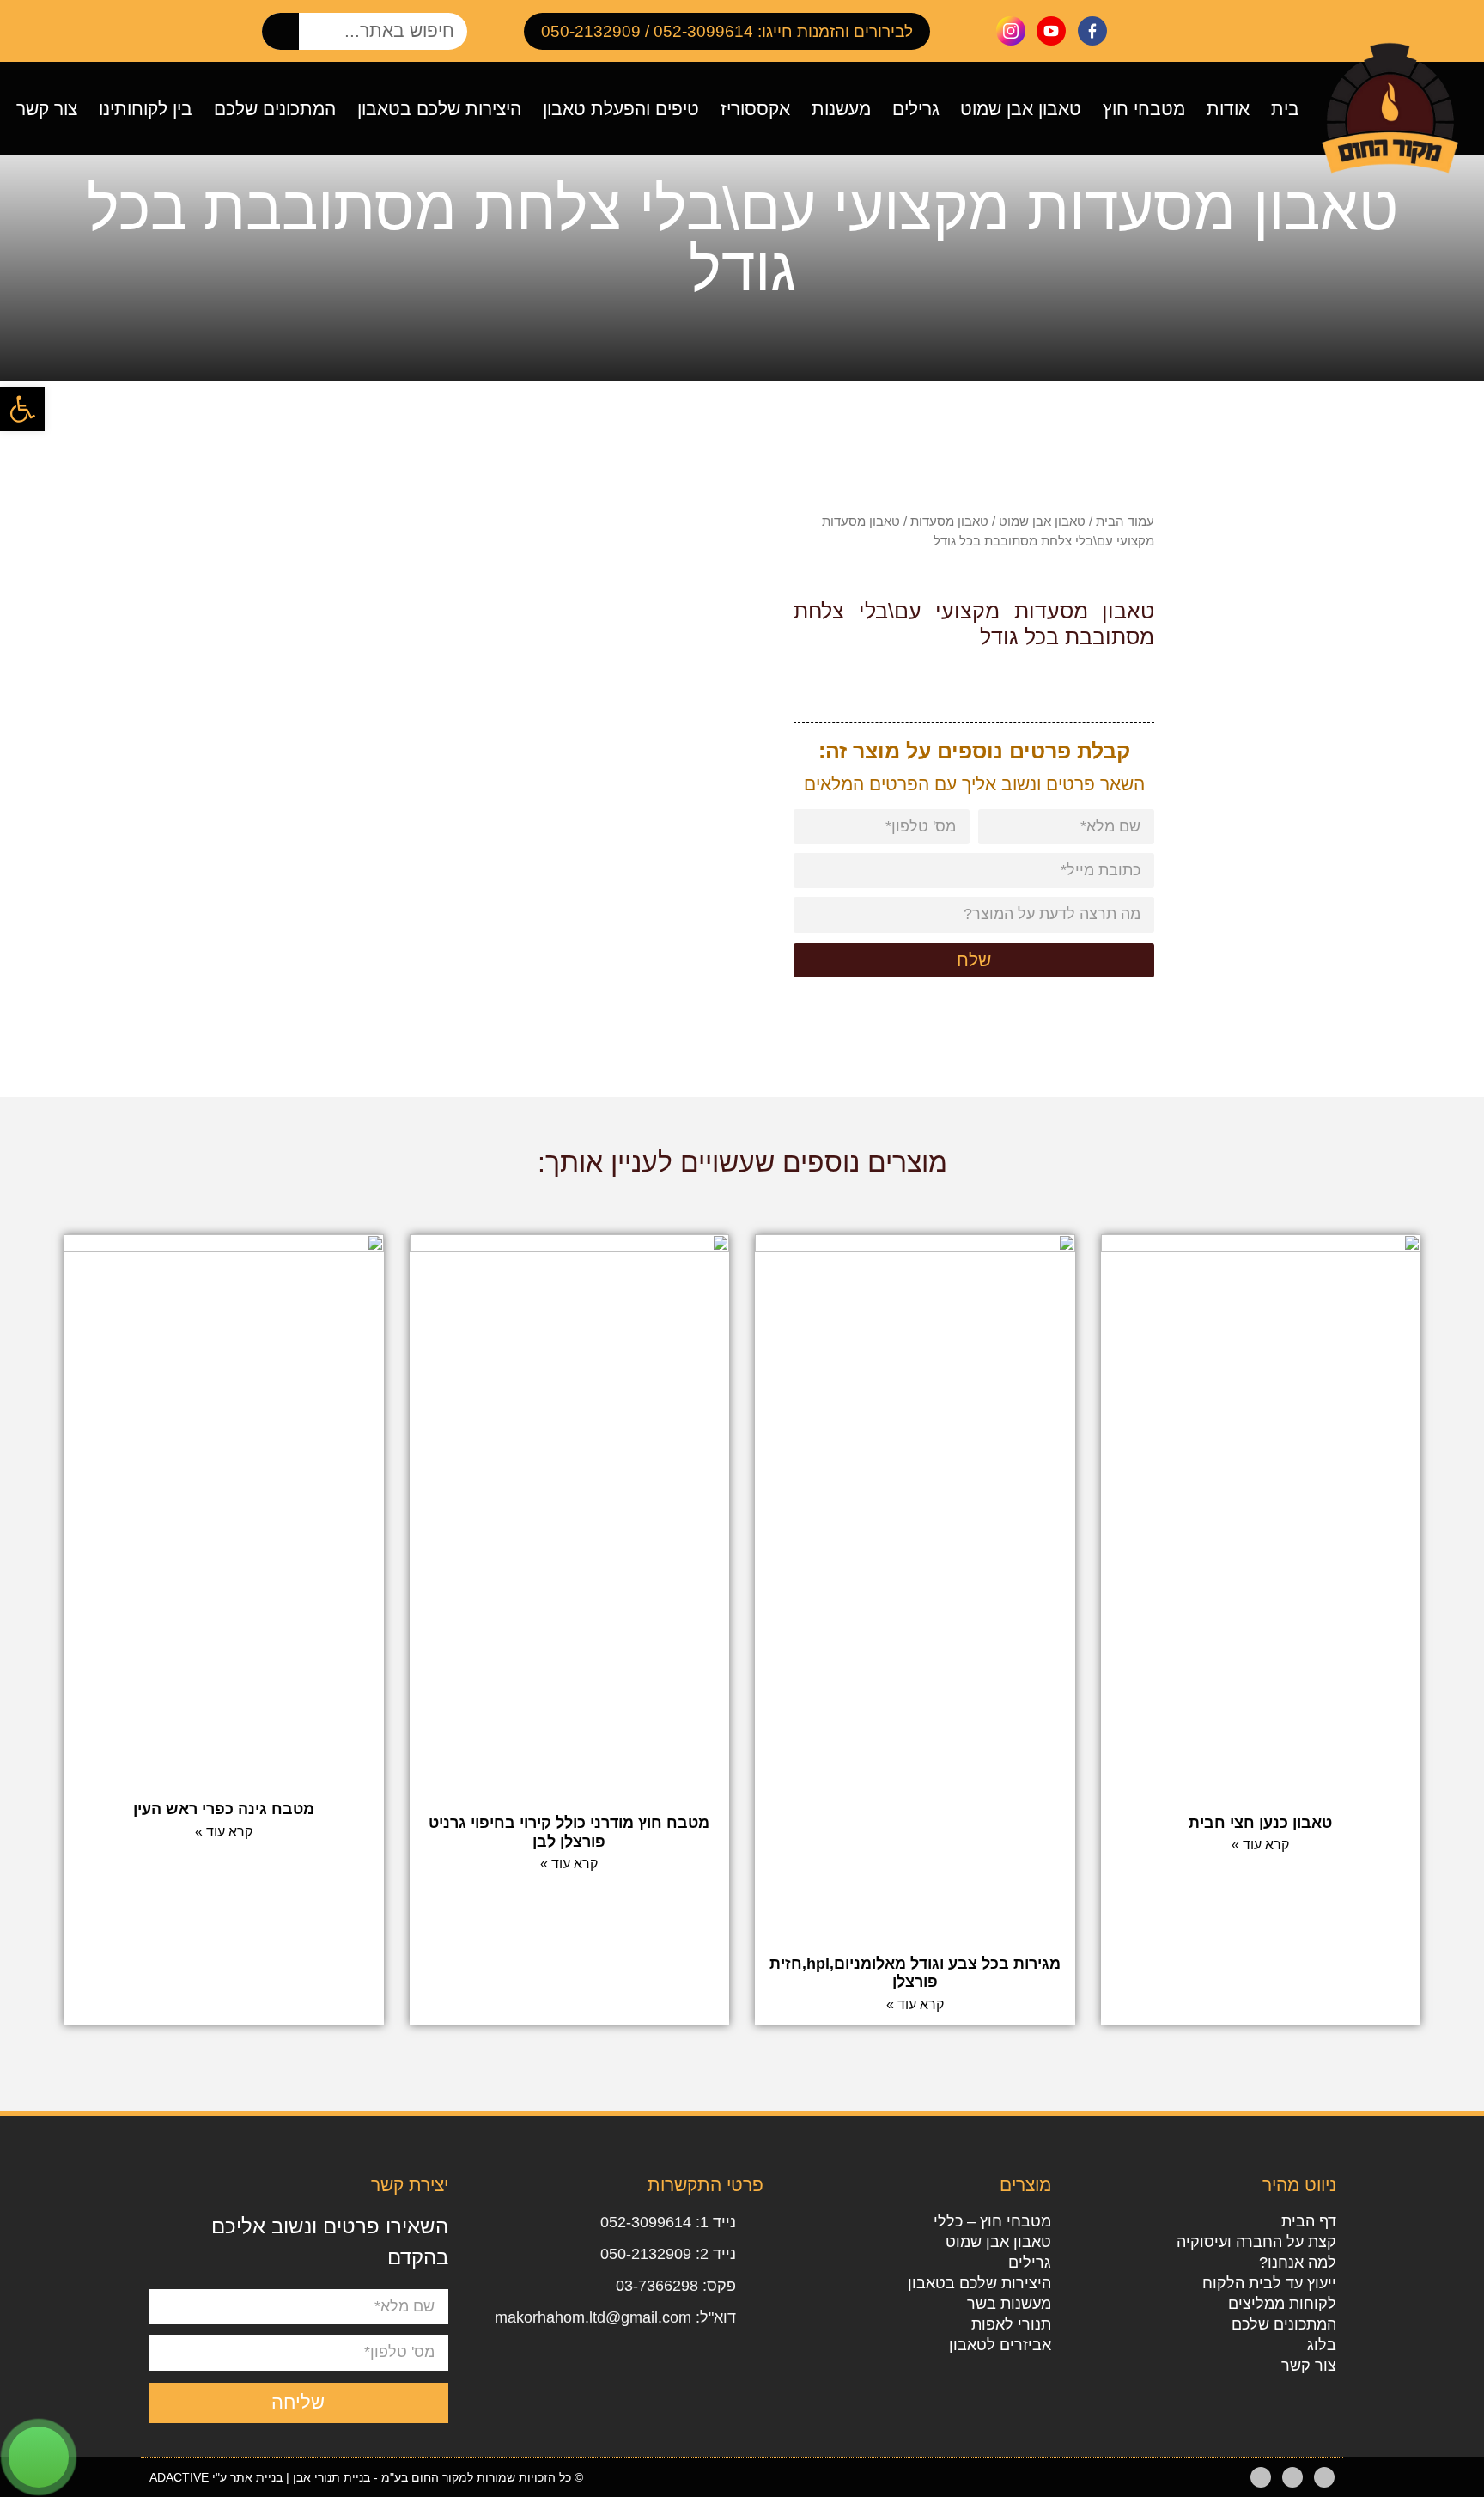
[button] (22, 409)
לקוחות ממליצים (1282, 2304)
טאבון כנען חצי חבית (1260, 1823)
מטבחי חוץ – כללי (992, 2221)
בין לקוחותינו (146, 109)
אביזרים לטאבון (1000, 2345)
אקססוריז (755, 109)
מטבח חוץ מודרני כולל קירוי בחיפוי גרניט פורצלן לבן (569, 1832)
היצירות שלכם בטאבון (439, 109)
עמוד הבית (1125, 521)
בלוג (1321, 2345)
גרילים (916, 109)
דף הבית (1308, 2221)
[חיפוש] (280, 31)
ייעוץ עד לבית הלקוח (1269, 2283)
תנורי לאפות (1011, 2324)
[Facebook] (1324, 2477)
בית (1285, 109)
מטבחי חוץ (1144, 109)
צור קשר (47, 109)
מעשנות (841, 109)
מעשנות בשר (1009, 2304)
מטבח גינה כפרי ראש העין (224, 1809)
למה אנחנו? (1297, 2263)
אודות (1228, 109)
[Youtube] (1292, 2477)
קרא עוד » (1260, 1845)
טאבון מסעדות (949, 521)
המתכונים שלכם (275, 109)
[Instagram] (1261, 2477)
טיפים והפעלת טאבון (621, 109)
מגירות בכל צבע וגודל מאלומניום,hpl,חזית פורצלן (915, 1973)
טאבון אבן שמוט (1021, 109)
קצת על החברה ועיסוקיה (1256, 2242)
